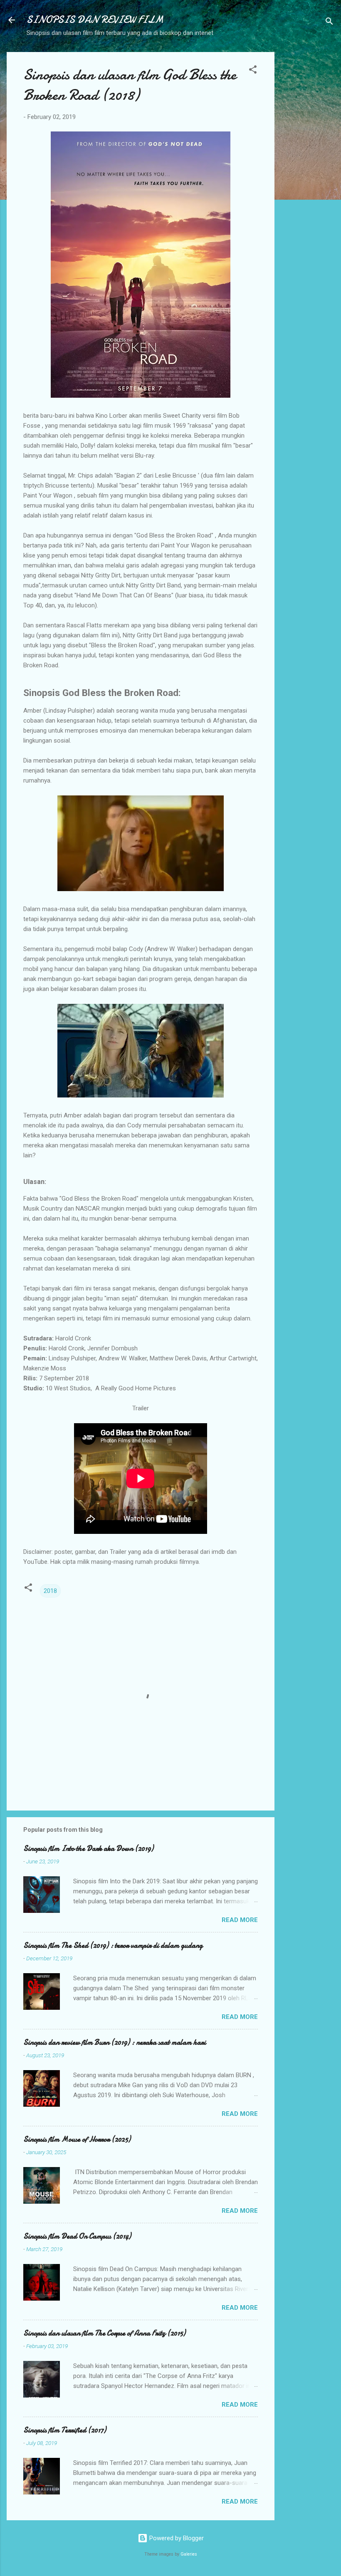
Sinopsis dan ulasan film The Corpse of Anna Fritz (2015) (104, 2333)
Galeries (189, 2554)
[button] (253, 71)
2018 (50, 1591)
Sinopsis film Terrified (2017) (65, 2430)
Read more (240, 1920)
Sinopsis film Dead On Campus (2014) (77, 2236)
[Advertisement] (308, 177)
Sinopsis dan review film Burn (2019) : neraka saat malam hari (115, 2042)
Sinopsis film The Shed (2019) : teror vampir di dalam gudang (113, 1946)
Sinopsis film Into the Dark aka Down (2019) (88, 1849)
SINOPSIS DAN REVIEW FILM (95, 20)
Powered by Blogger (176, 2538)
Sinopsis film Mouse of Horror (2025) (77, 2139)
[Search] (329, 23)
